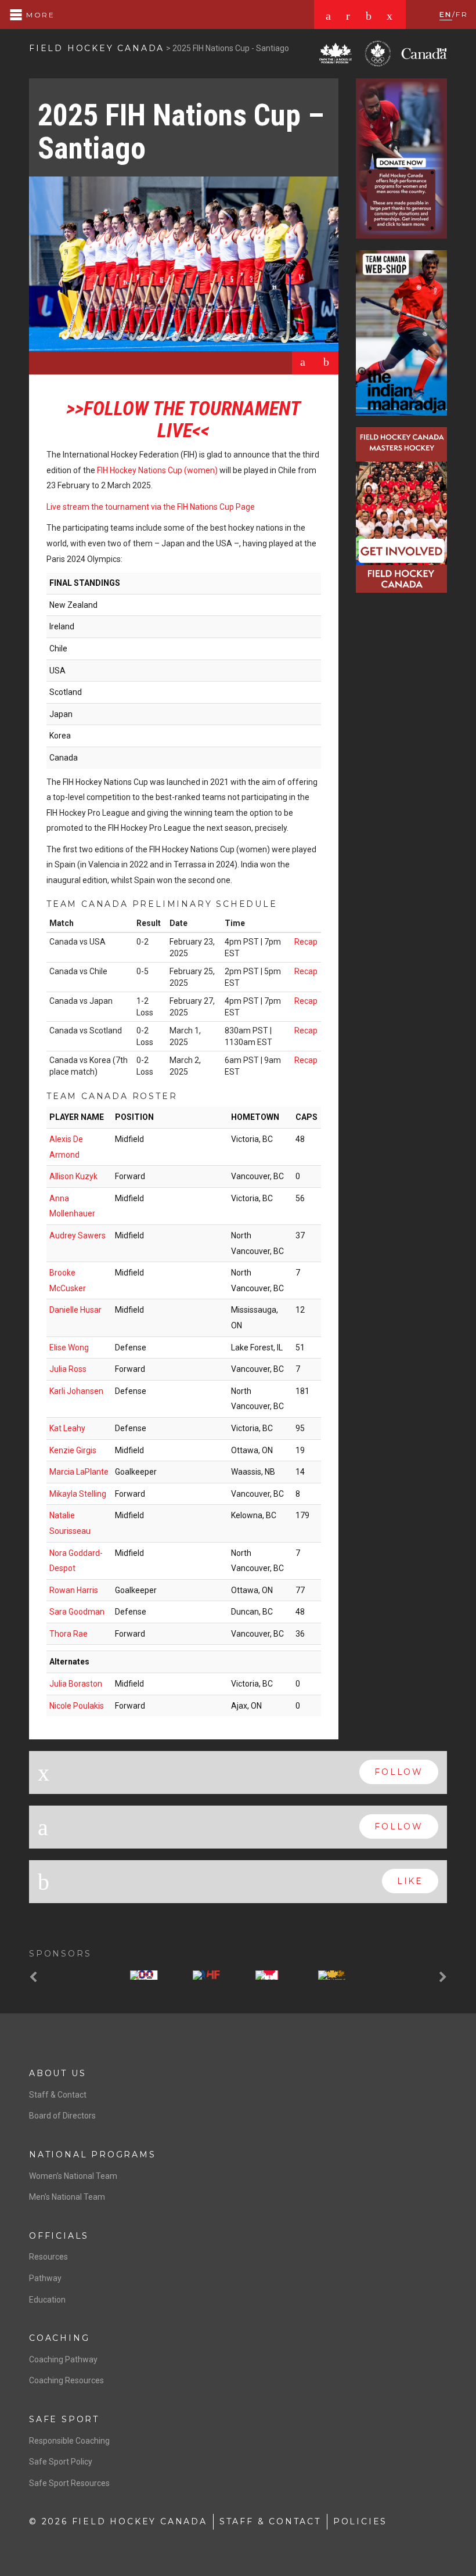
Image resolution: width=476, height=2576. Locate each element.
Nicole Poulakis (77, 1706)
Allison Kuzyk (73, 1176)
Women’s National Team (73, 2176)
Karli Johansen (76, 1391)
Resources (48, 2257)
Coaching (59, 2338)
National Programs (93, 2155)
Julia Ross (68, 1369)
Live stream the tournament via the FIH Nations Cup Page (151, 507)
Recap (306, 942)
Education (47, 2300)
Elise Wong (69, 1348)
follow (399, 1772)
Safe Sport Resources (69, 2483)
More (39, 15)
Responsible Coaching (69, 2441)
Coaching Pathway (63, 2359)
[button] (35, 1978)
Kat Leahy (67, 1428)
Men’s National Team (67, 2197)
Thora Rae (68, 1634)
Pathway (45, 2278)
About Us (57, 2073)
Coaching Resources (66, 2380)
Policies (360, 2521)
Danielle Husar (75, 1310)
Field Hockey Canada (97, 48)
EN (446, 14)
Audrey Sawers (77, 1235)
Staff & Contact (58, 2095)
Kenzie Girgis (73, 1450)
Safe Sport (64, 2419)
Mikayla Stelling (78, 1494)
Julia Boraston (76, 1684)
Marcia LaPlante (79, 1472)
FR (462, 14)
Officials (59, 2236)
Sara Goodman (77, 1612)
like (410, 1881)
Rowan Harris (74, 1590)
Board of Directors (62, 2116)
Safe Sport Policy (61, 2462)
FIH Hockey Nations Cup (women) (157, 470)
